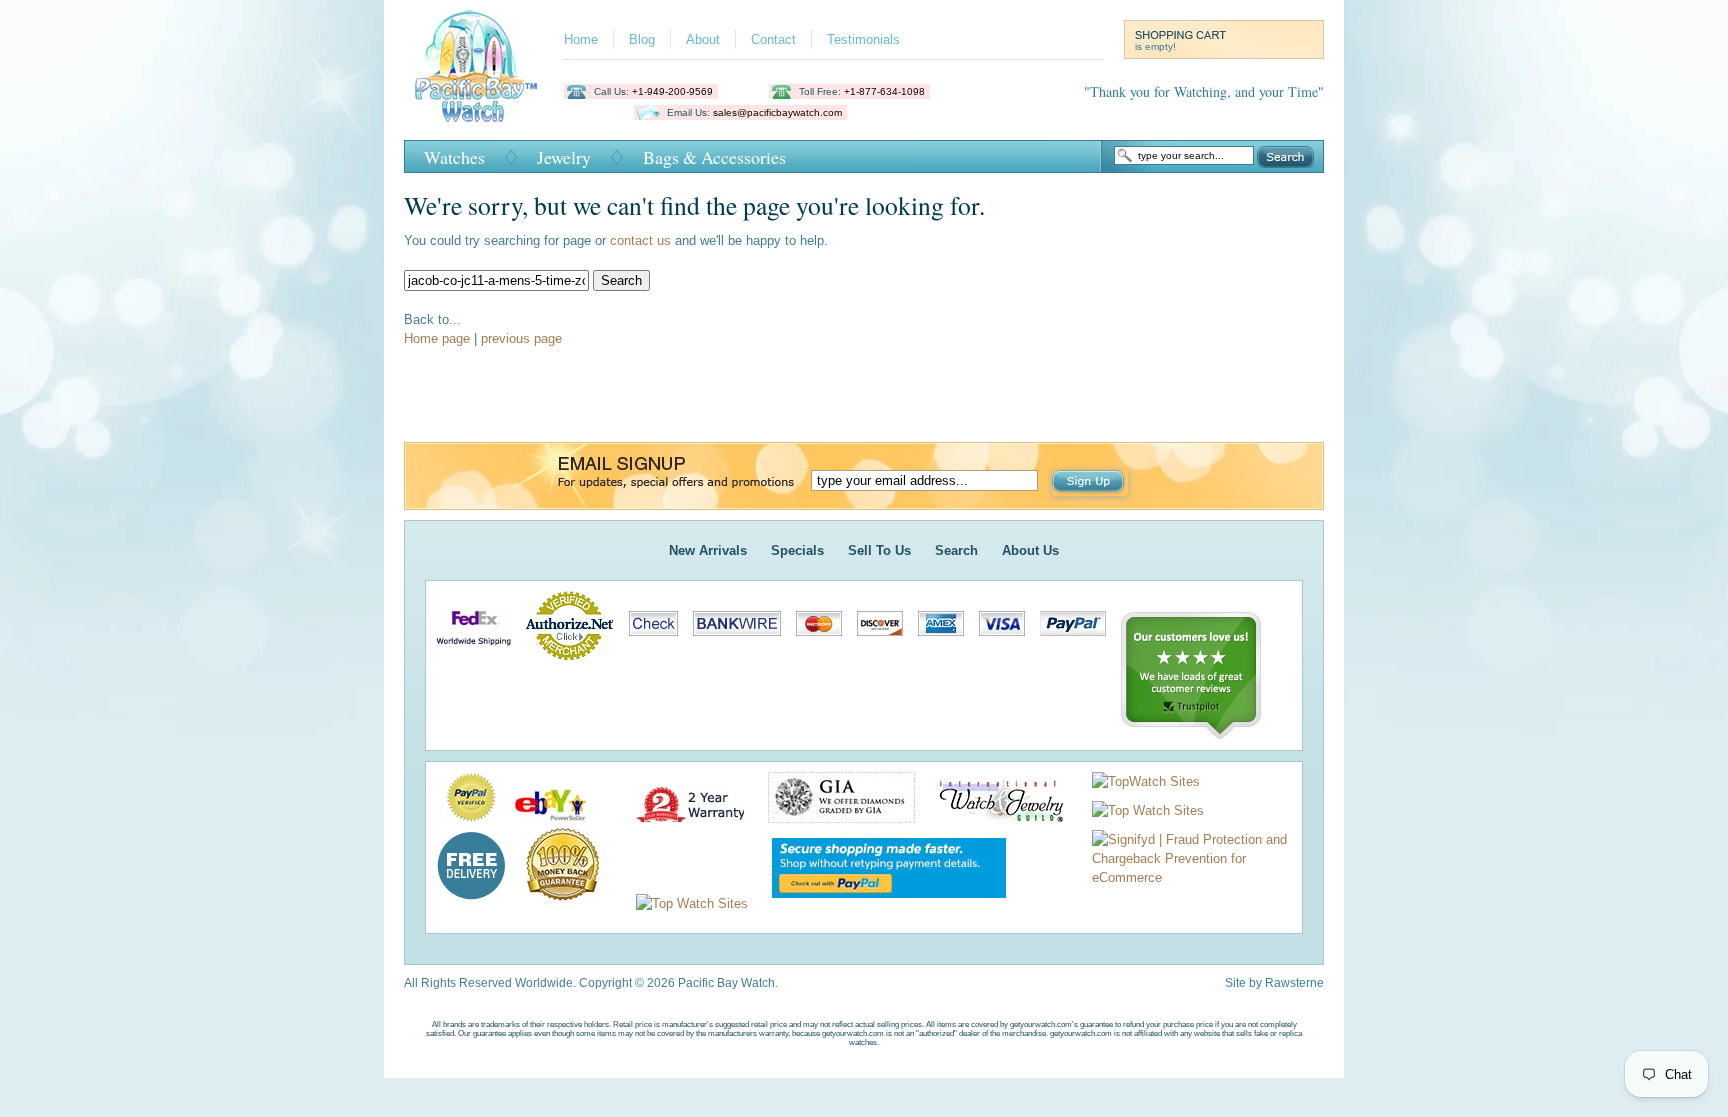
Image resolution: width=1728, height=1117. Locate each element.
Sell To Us (879, 550)
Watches (454, 157)
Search (1285, 157)
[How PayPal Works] (879, 903)
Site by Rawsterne (1274, 983)
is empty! (1155, 46)
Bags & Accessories (714, 157)
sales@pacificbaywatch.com (777, 112)
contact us (640, 240)
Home (581, 39)
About (703, 39)
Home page (437, 338)
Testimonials (863, 39)
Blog (642, 39)
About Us (1030, 550)
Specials (797, 550)
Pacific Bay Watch (475, 66)
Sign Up (1090, 483)
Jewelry (564, 157)
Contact (773, 39)
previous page (521, 338)
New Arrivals (708, 550)
